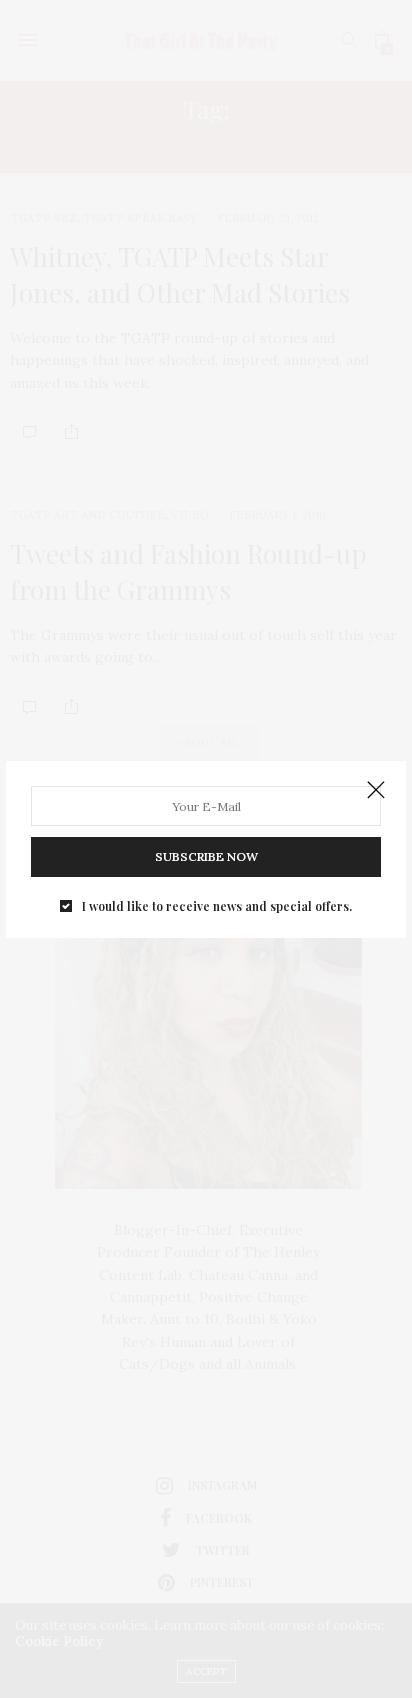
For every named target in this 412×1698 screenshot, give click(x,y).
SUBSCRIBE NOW (206, 856)
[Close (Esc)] (376, 791)
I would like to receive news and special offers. (217, 906)
